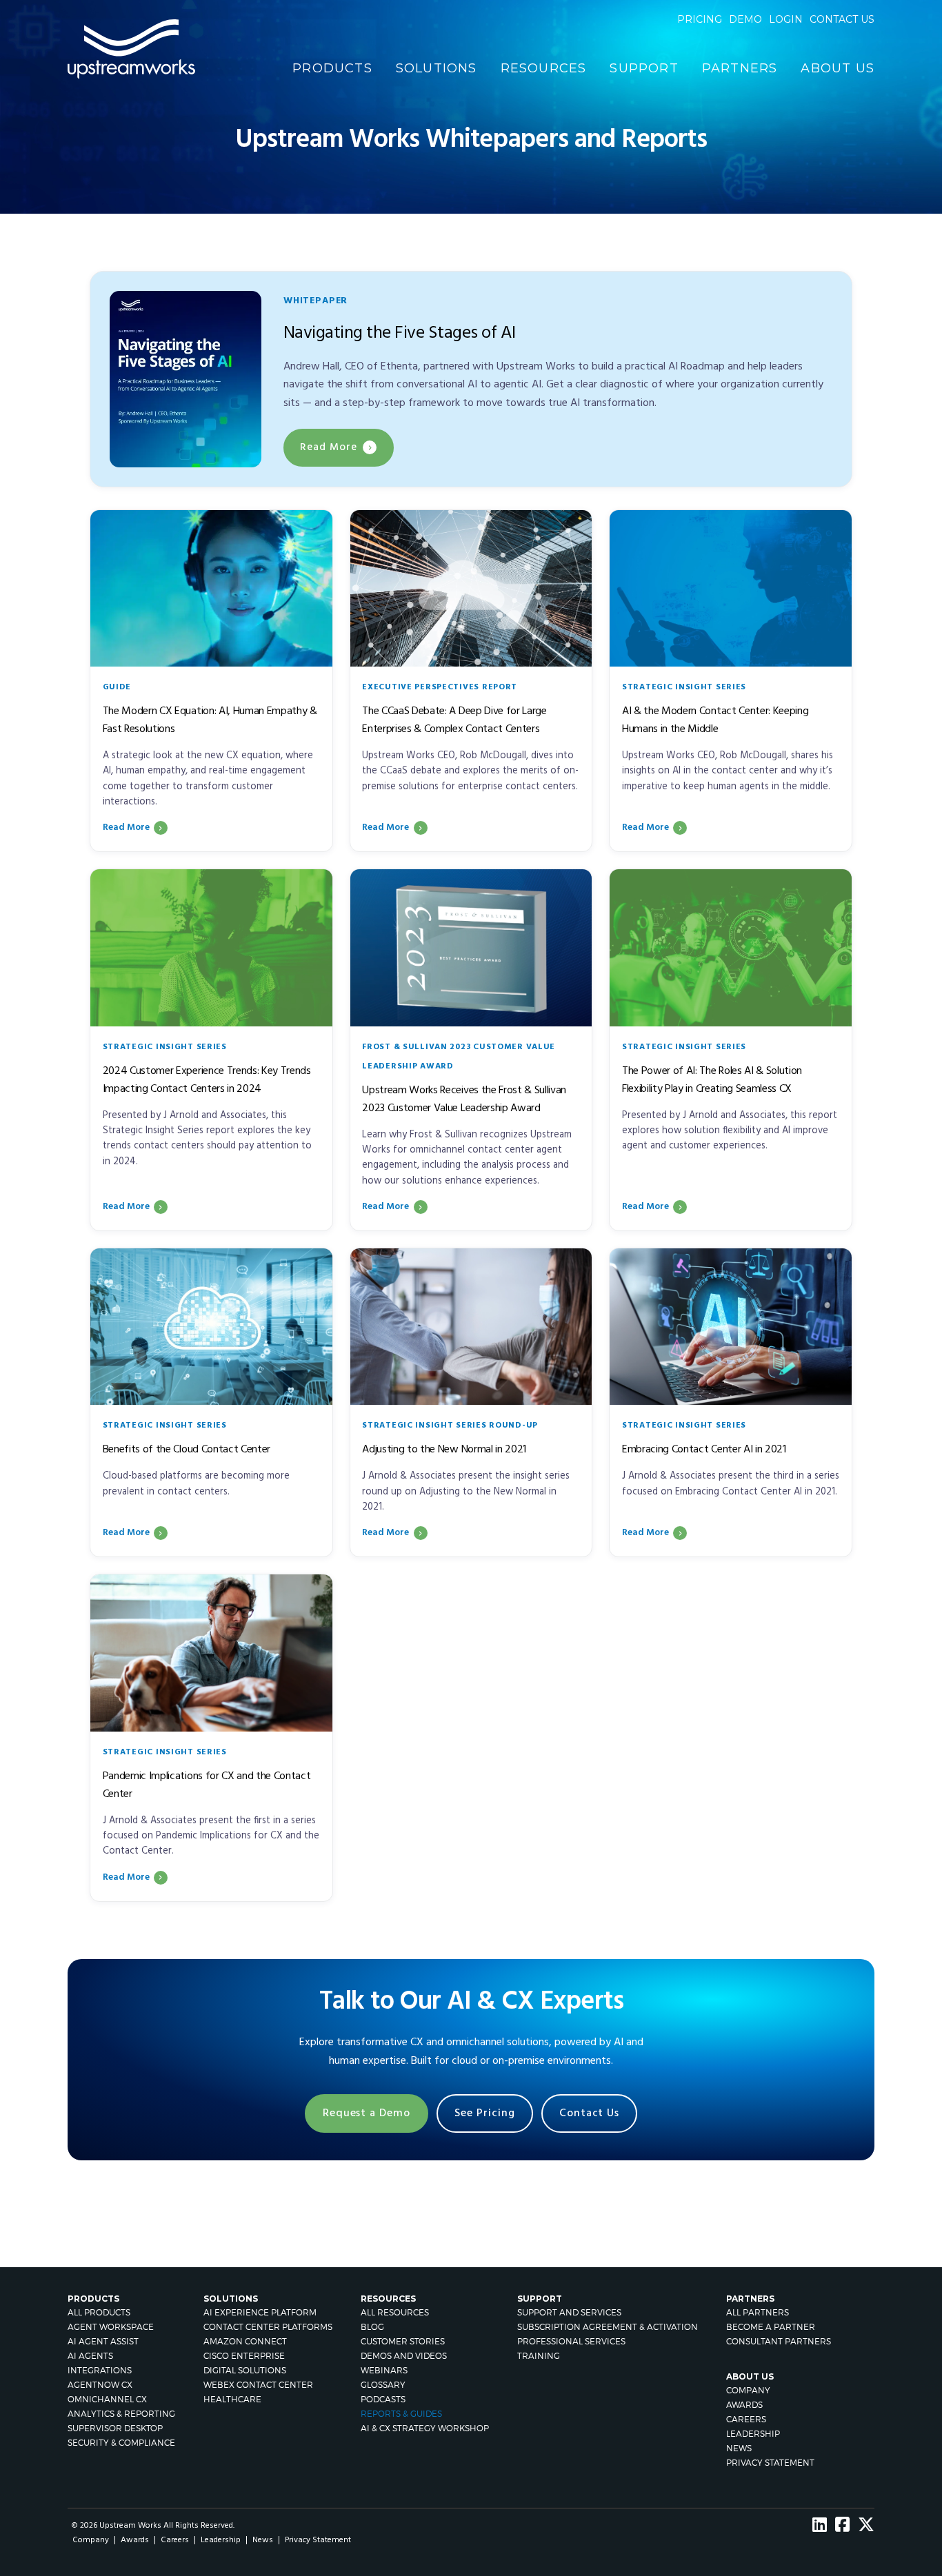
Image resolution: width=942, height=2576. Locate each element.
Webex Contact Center (258, 2385)
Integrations (100, 2370)
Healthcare (232, 2399)
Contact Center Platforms (268, 2327)
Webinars (384, 2370)
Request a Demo (367, 2113)
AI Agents (90, 2356)
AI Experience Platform (260, 2312)
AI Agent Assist (103, 2341)
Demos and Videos (404, 2356)
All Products (99, 2312)
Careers (746, 2419)
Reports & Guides (401, 2414)
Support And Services (569, 2312)
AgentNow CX (100, 2385)
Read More (328, 447)
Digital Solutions (245, 2370)
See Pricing (485, 2113)
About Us (838, 68)
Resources (544, 68)
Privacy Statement (770, 2463)
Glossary (383, 2385)
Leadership (753, 2434)
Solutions (437, 68)
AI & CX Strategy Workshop (425, 2428)
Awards (744, 2405)
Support (644, 68)
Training (539, 2356)
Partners (740, 68)
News (739, 2448)
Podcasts (383, 2399)
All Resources (395, 2312)
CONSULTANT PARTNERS (779, 2341)
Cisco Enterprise (244, 2356)
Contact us (842, 19)
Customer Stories (403, 2341)
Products (332, 68)
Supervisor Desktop (115, 2428)
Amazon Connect (245, 2341)
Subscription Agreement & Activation (608, 2327)
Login (786, 19)
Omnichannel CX (107, 2399)
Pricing (700, 19)
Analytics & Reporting (121, 2414)
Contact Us (590, 2113)
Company (748, 2390)
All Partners (758, 2312)
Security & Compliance (121, 2443)
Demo (745, 19)
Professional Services (571, 2341)
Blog (372, 2327)
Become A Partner (771, 2327)
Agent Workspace (111, 2327)
